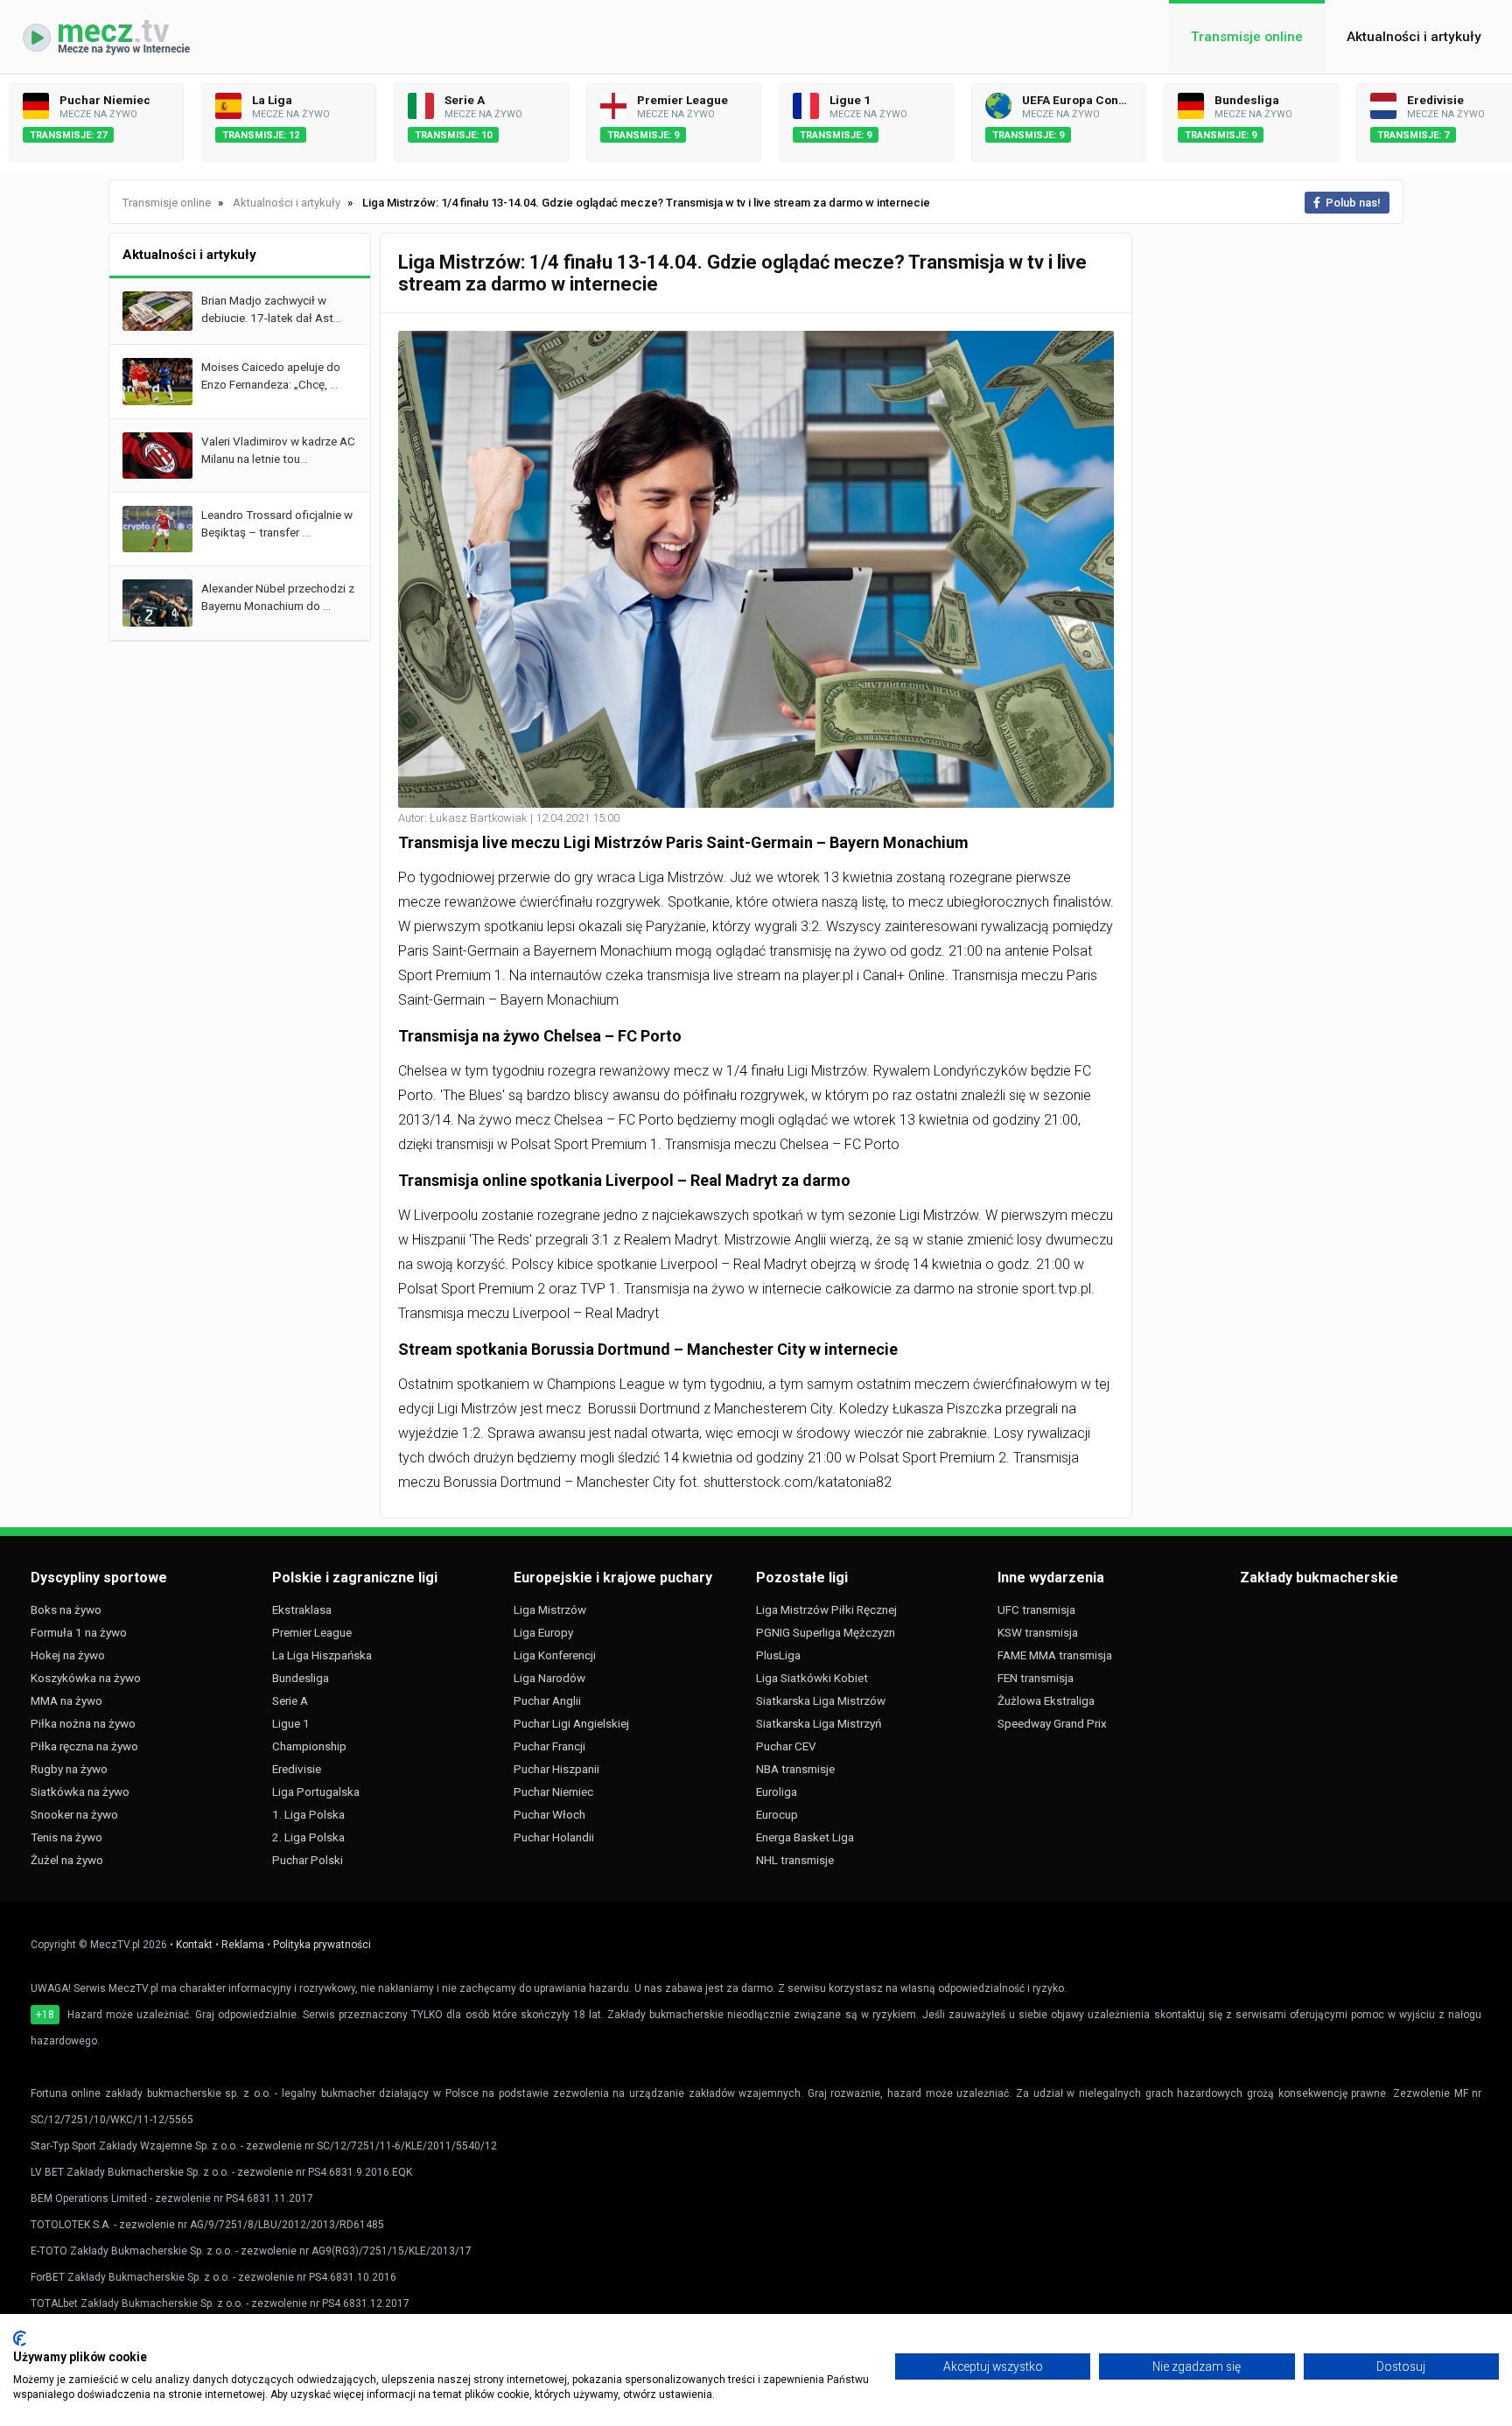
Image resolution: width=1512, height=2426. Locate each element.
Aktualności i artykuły (1414, 37)
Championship (309, 1746)
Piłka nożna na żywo (83, 1723)
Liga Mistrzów (550, 1609)
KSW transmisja (1038, 1632)
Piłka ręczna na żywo (84, 1746)
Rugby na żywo (69, 1769)
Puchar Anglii (547, 1700)
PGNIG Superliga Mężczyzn (826, 1632)
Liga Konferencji (555, 1655)
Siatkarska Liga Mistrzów (821, 1700)
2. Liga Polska (308, 1837)
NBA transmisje (795, 1769)
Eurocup (777, 1814)
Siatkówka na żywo (80, 1791)
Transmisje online (1247, 37)
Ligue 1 (291, 1723)
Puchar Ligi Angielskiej (571, 1723)
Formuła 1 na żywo (79, 1632)
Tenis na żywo (66, 1837)
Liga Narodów (549, 1678)
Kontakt (194, 1945)
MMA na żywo (66, 1700)
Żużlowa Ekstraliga (1046, 1700)
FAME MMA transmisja (1055, 1655)
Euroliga (777, 1791)
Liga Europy (543, 1632)
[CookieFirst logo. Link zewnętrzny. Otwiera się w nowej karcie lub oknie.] (20, 2338)
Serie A (290, 1700)
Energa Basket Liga (805, 1837)
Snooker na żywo (74, 1814)
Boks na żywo (66, 1609)
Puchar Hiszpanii (556, 1769)
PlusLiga (778, 1655)
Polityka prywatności (322, 1945)
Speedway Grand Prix (1052, 1723)
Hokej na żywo (68, 1655)
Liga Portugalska (316, 1791)
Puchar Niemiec (553, 1791)
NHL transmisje (795, 1860)
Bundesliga (301, 1678)
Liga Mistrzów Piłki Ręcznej (826, 1609)
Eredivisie (297, 1769)
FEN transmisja (1036, 1678)
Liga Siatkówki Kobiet (812, 1678)
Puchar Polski (308, 1860)
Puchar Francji (549, 1746)
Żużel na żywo (67, 1860)
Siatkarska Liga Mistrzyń (819, 1723)
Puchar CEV (786, 1746)
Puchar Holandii (554, 1837)
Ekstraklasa (302, 1609)
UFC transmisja (1036, 1609)
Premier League (312, 1632)
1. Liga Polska (308, 1814)
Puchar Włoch (549, 1814)
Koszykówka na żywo (86, 1678)
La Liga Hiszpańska (322, 1655)
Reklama (243, 1945)
